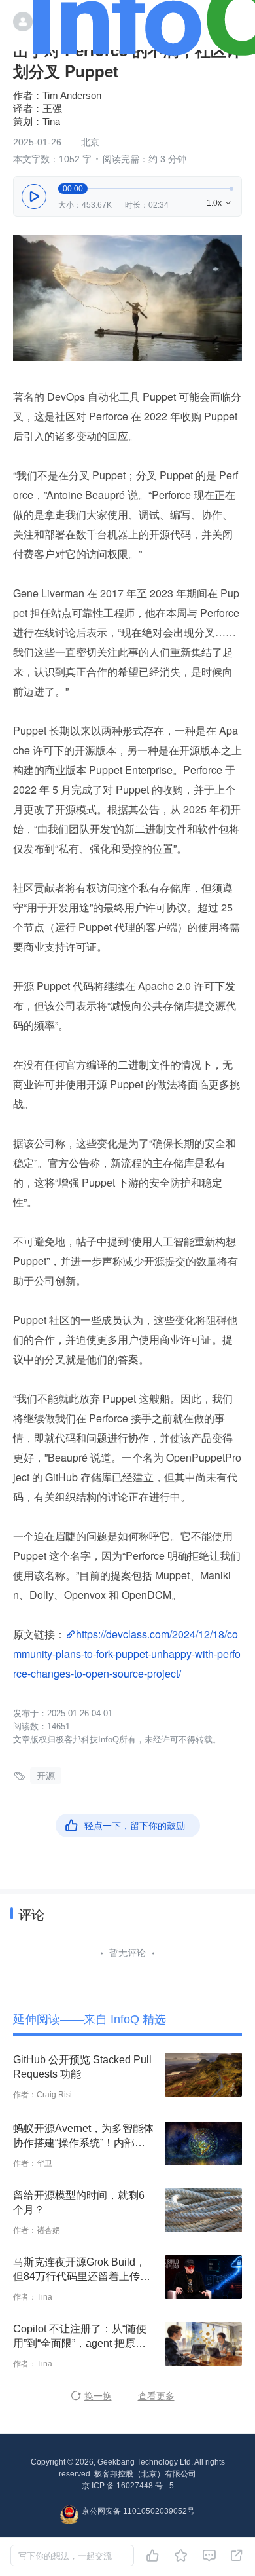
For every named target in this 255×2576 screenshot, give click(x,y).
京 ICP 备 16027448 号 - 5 (128, 2486)
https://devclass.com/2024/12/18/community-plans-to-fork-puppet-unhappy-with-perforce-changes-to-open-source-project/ (127, 1654)
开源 (46, 1776)
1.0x (220, 203)
